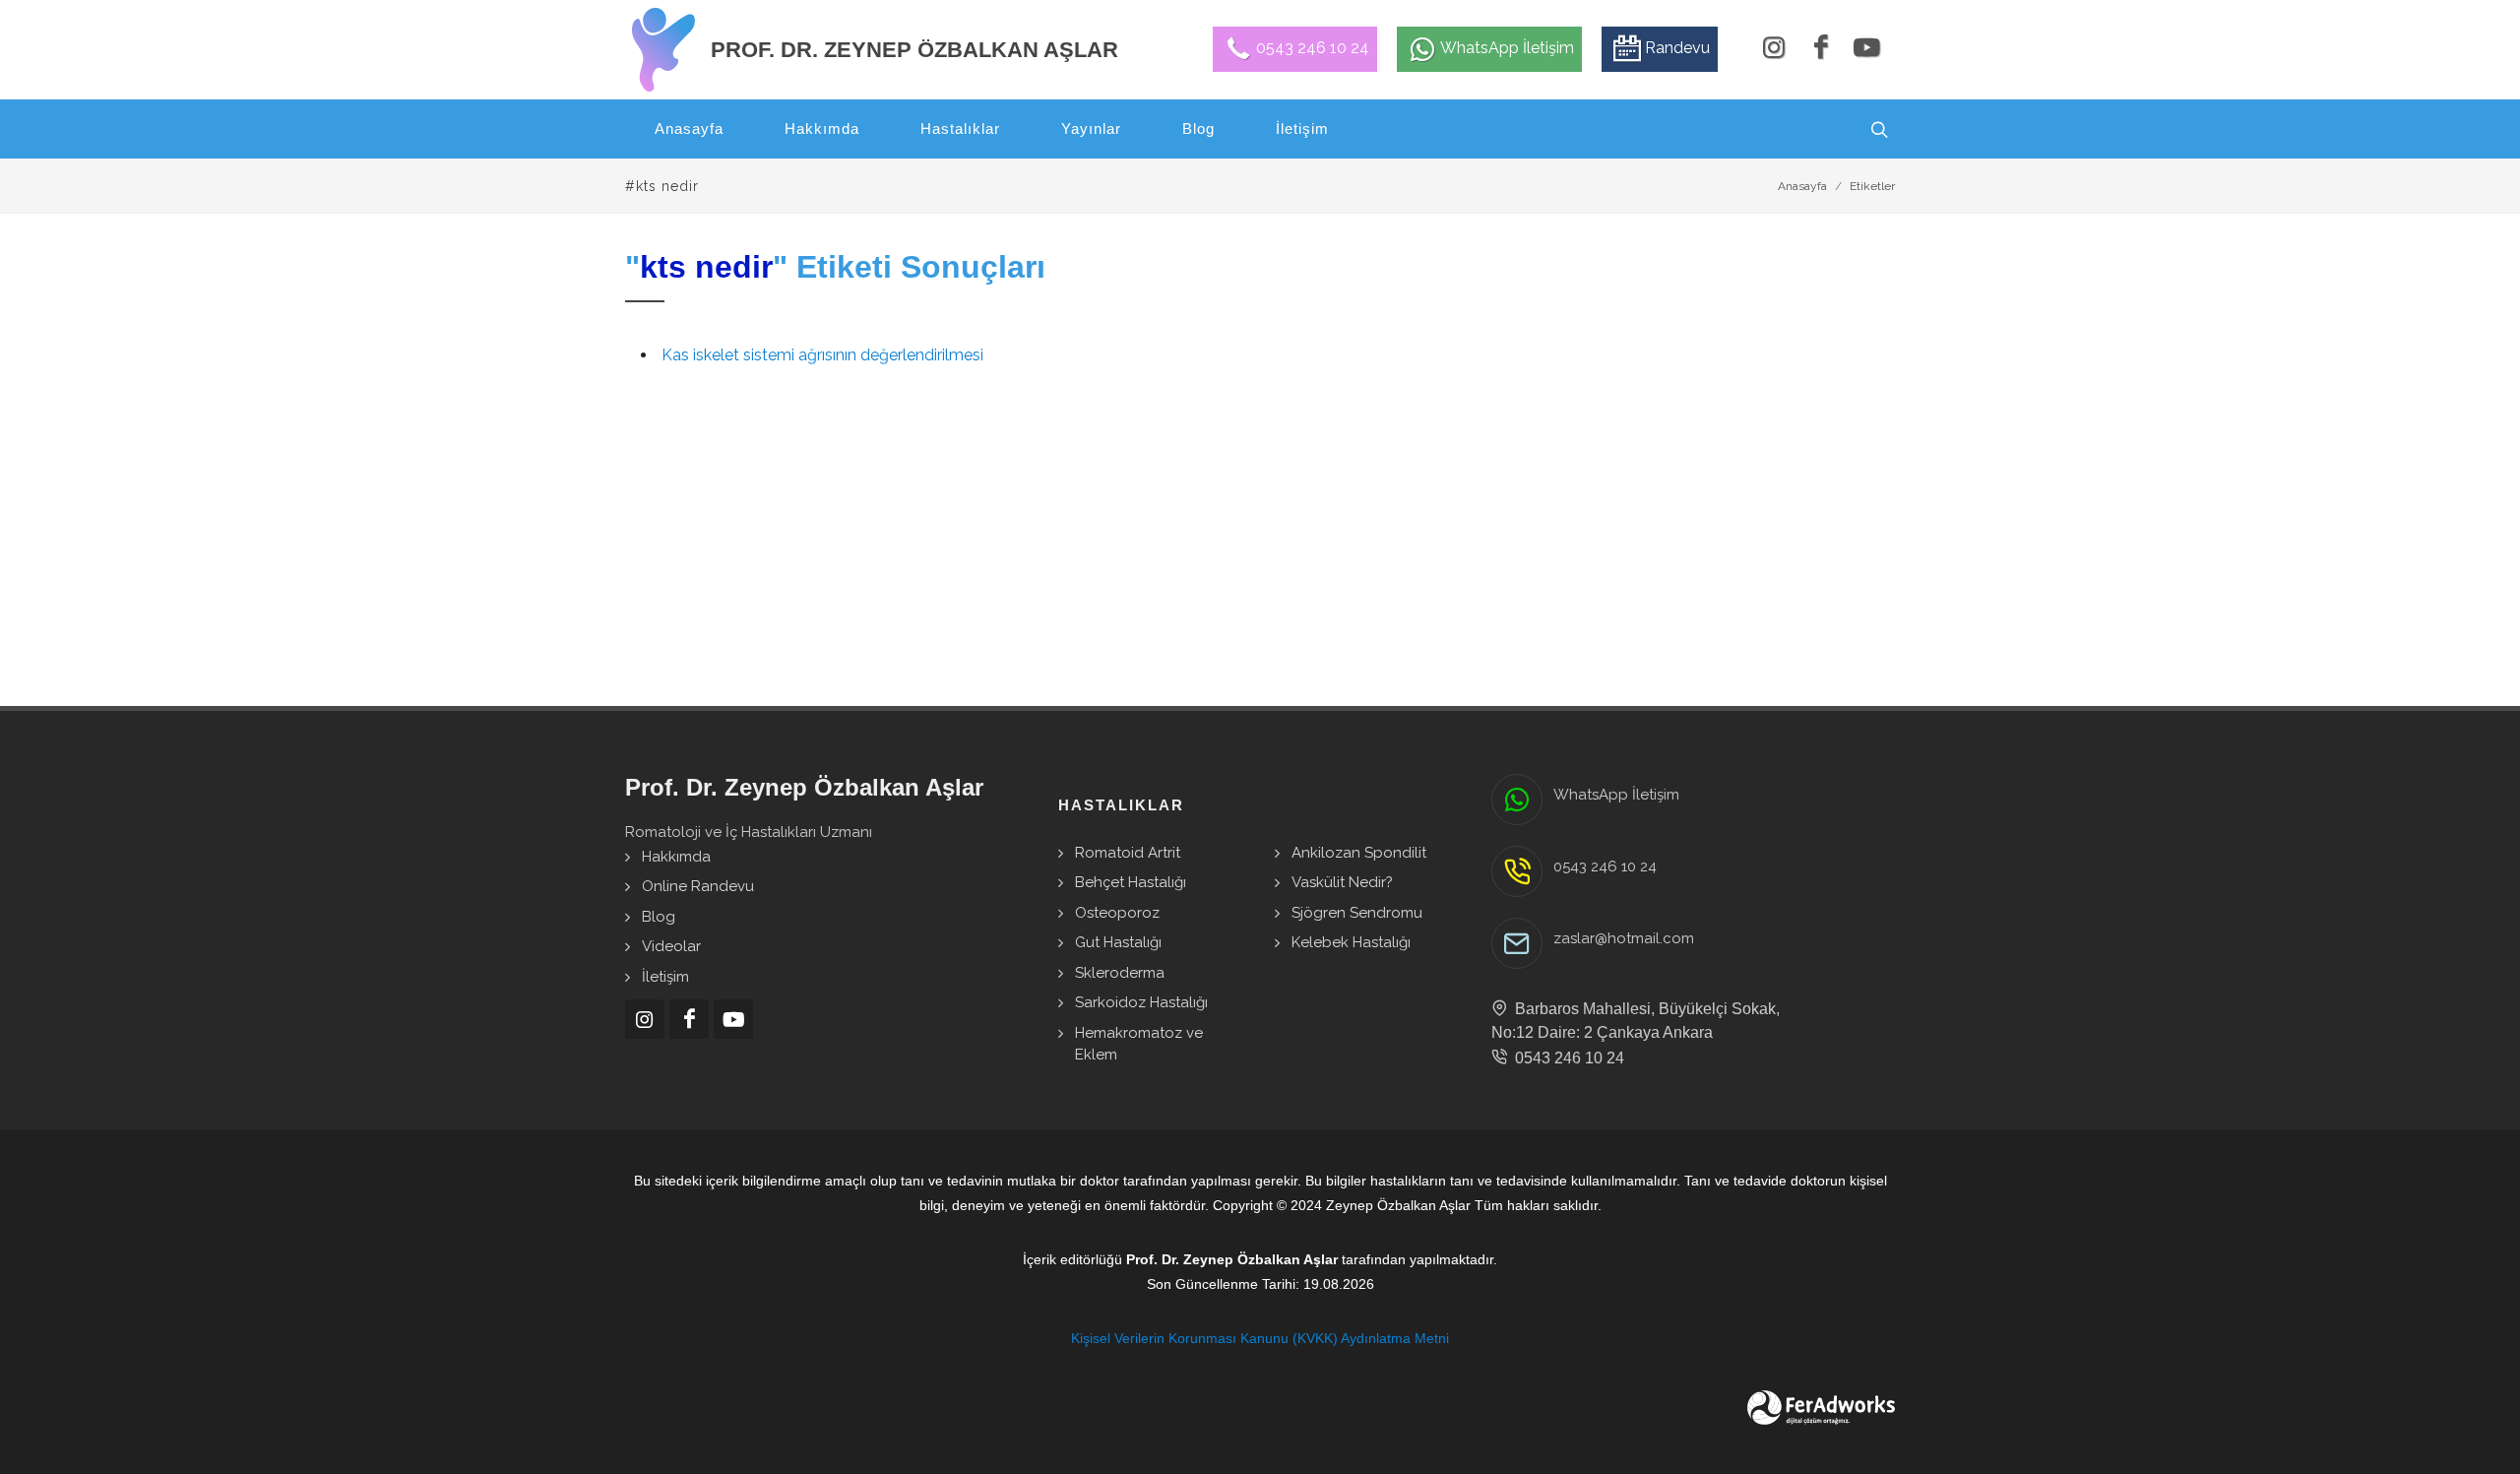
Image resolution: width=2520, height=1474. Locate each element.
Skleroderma (1120, 973)
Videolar (671, 946)
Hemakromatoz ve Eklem (1139, 1044)
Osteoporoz (1117, 913)
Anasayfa (1802, 186)
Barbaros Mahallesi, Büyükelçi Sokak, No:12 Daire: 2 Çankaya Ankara (1636, 1021)
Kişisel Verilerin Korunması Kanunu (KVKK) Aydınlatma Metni (1260, 1338)
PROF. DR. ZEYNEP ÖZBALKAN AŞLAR (914, 50)
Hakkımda (676, 857)
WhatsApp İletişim (1616, 795)
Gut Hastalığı (1118, 942)
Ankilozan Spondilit (1359, 853)
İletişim (665, 977)
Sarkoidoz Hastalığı (1141, 1002)
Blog (659, 917)
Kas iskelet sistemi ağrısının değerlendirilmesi (822, 355)
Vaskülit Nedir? (1342, 882)
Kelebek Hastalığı (1351, 942)
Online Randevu (698, 886)
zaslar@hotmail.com (1624, 938)
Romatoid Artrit (1128, 853)
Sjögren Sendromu (1357, 913)
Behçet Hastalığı (1131, 882)
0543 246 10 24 (1605, 866)
